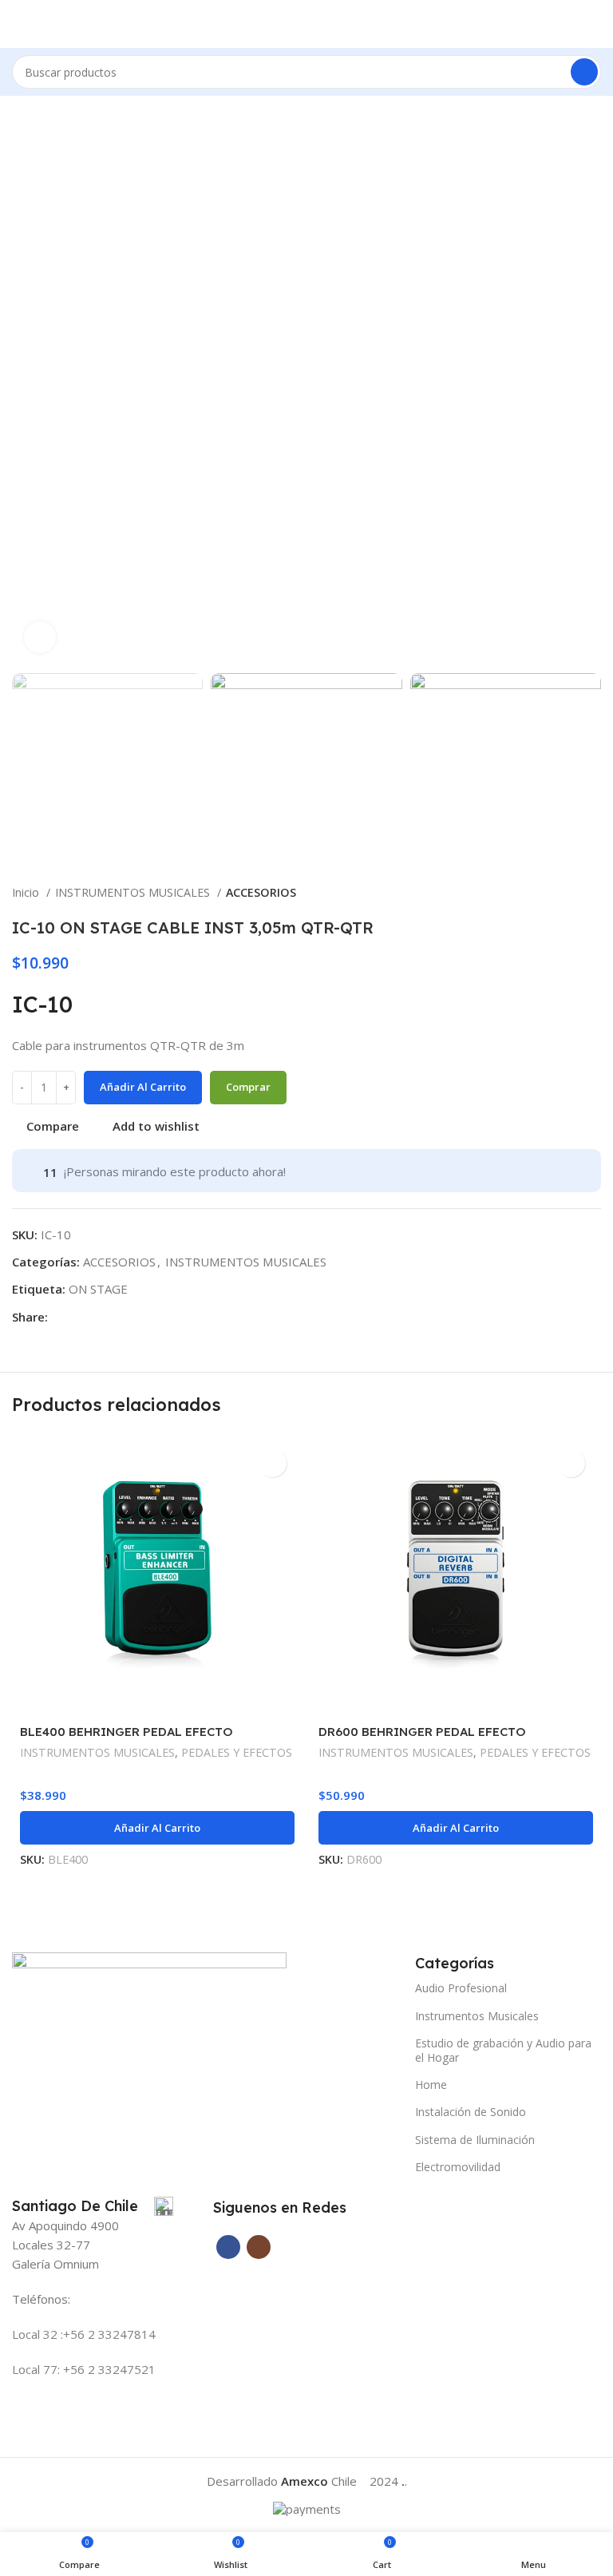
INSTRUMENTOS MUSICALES (134, 892)
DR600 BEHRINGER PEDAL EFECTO (422, 1732)
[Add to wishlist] (273, 1463)
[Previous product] (561, 894)
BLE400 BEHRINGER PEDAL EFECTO (127, 1732)
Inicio (27, 892)
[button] (157, 1828)
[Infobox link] (93, 2206)
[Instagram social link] (259, 2247)
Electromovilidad (458, 2167)
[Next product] (593, 894)
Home (431, 2085)
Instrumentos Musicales (477, 2016)
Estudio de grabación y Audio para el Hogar (503, 2050)
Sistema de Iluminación (475, 2140)
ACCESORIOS (261, 892)
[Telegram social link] (79, 1317)
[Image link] (149, 1996)
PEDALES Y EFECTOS (237, 1752)
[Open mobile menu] (18, 24)
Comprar (248, 1087)
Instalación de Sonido (471, 2112)
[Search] (584, 72)
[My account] (595, 24)
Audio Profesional (461, 1988)
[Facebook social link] (61, 1317)
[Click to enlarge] (40, 637)
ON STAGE (98, 1289)
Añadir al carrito (143, 1087)
